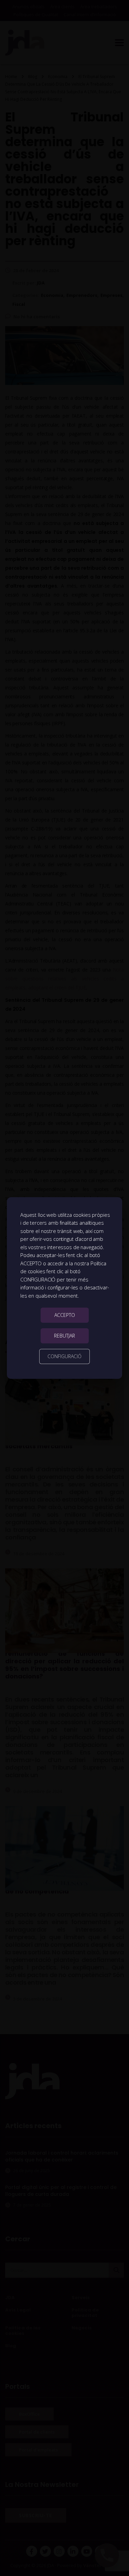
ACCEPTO (65, 1315)
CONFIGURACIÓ (64, 1356)
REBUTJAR (64, 1336)
